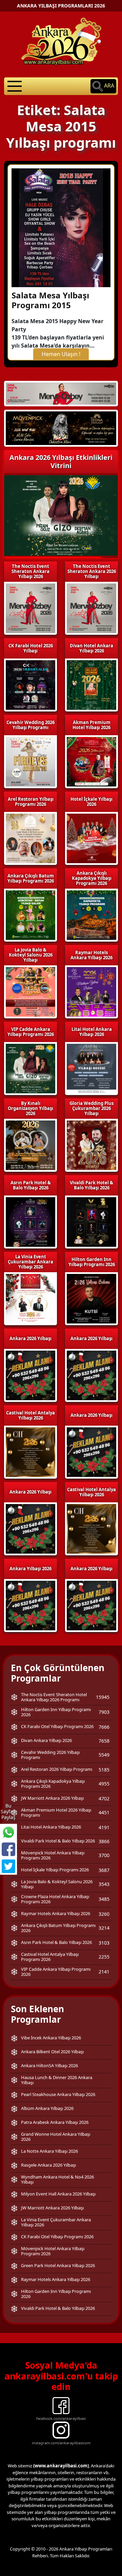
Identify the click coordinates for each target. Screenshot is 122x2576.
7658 (104, 1741)
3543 (104, 1884)
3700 (104, 1855)
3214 (104, 1928)
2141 (104, 1972)
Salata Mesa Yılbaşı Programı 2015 (50, 300)
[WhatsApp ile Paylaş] (8, 1832)
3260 (104, 1914)
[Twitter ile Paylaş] (8, 1866)
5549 (104, 1755)
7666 (104, 1727)
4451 (104, 1812)
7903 (104, 1712)
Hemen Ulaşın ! (61, 354)
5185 (104, 1770)
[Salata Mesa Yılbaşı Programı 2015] (61, 227)
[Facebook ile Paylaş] (8, 1849)
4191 (104, 1827)
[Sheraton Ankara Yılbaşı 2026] (61, 393)
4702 (104, 1799)
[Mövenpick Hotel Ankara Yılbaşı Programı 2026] (61, 428)
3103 (104, 1943)
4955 (104, 1784)
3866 (104, 1841)
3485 (104, 1899)
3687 (104, 1870)
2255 (104, 1957)
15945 (103, 1697)
